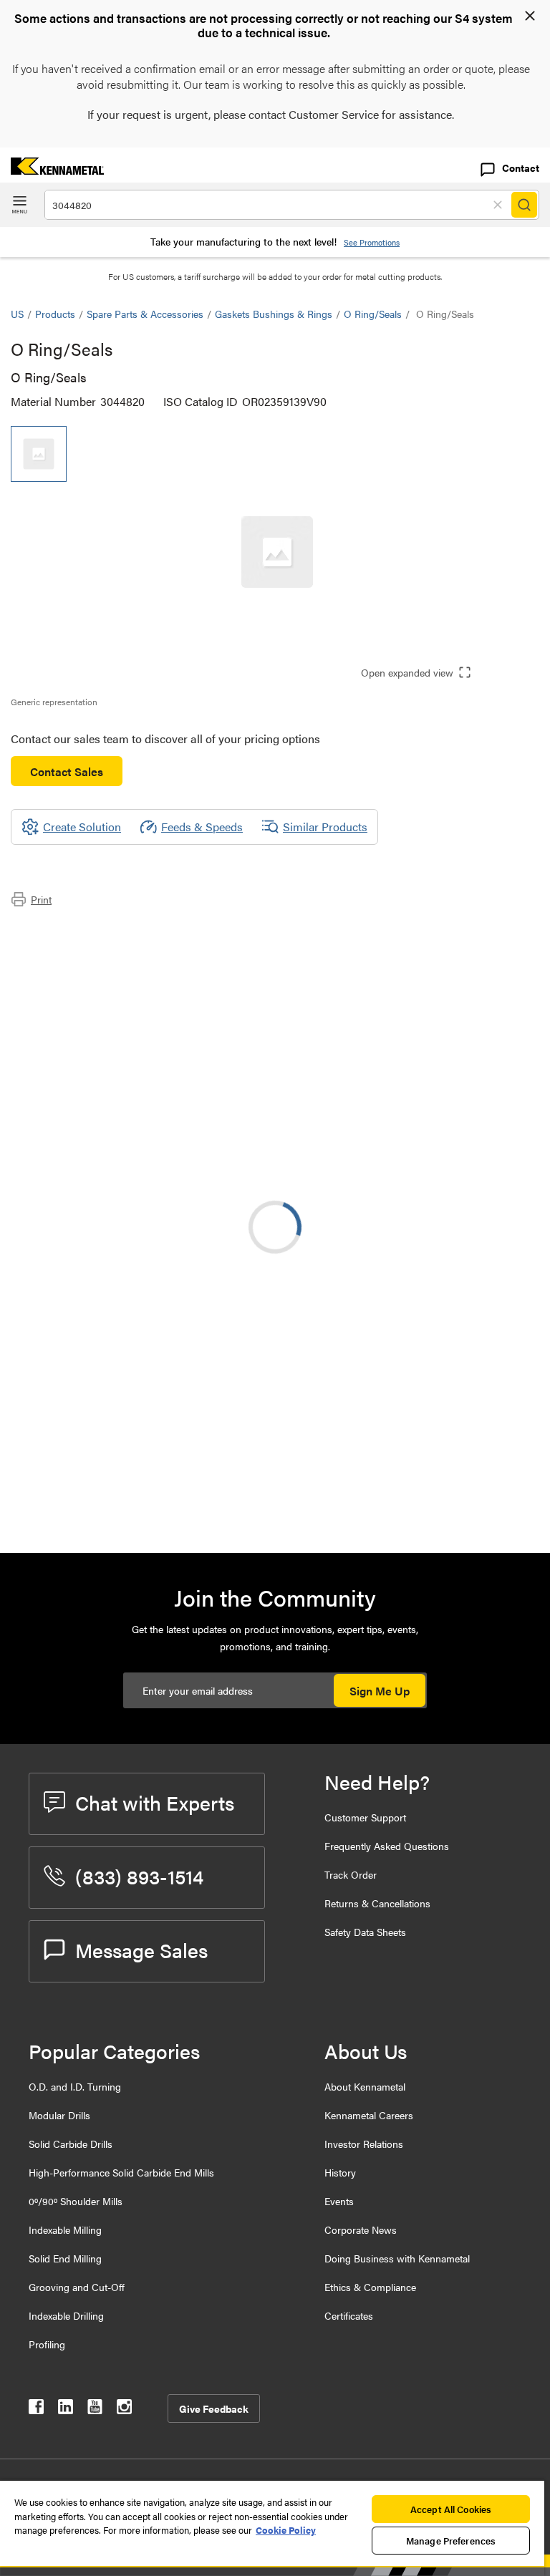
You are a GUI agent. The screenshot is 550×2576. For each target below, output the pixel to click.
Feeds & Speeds (202, 827)
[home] (52, 170)
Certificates (349, 2315)
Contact (521, 168)
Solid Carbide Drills (71, 2144)
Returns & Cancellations (377, 1903)
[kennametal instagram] (124, 2410)
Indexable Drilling (66, 2315)
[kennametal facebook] (36, 2410)
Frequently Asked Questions (387, 1846)
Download (486, 1290)
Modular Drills (59, 2115)
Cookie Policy (286, 2530)
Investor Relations (364, 2144)
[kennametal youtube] (95, 2410)
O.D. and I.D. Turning (75, 2086)
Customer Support (365, 1817)
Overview (63, 930)
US (17, 314)
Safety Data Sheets (365, 1932)
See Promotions (372, 242)
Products (55, 314)
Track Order (351, 1874)
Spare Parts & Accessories (145, 314)
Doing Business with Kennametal (397, 2258)
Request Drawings (56, 1406)
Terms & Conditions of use (358, 1290)
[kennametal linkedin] (66, 2410)
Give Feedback (214, 2408)
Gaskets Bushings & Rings (274, 314)
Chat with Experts (155, 1802)
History (340, 2172)
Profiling (47, 2344)
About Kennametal (365, 2086)
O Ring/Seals (373, 314)
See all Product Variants (462, 1132)
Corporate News (361, 2229)
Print (41, 899)
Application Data (81, 948)
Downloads (67, 965)
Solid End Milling (65, 2258)
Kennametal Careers (369, 2115)
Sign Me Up (380, 1691)
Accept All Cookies (451, 2509)
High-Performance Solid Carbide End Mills (121, 2172)
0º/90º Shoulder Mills (76, 2201)
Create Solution (313, 1163)
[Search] (524, 205)
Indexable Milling (65, 2229)
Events (339, 2201)
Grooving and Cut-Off (77, 2287)
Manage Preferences (451, 2541)
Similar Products (325, 827)
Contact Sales (67, 771)
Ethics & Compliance (370, 2287)
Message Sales (141, 1950)
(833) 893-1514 (139, 1876)
